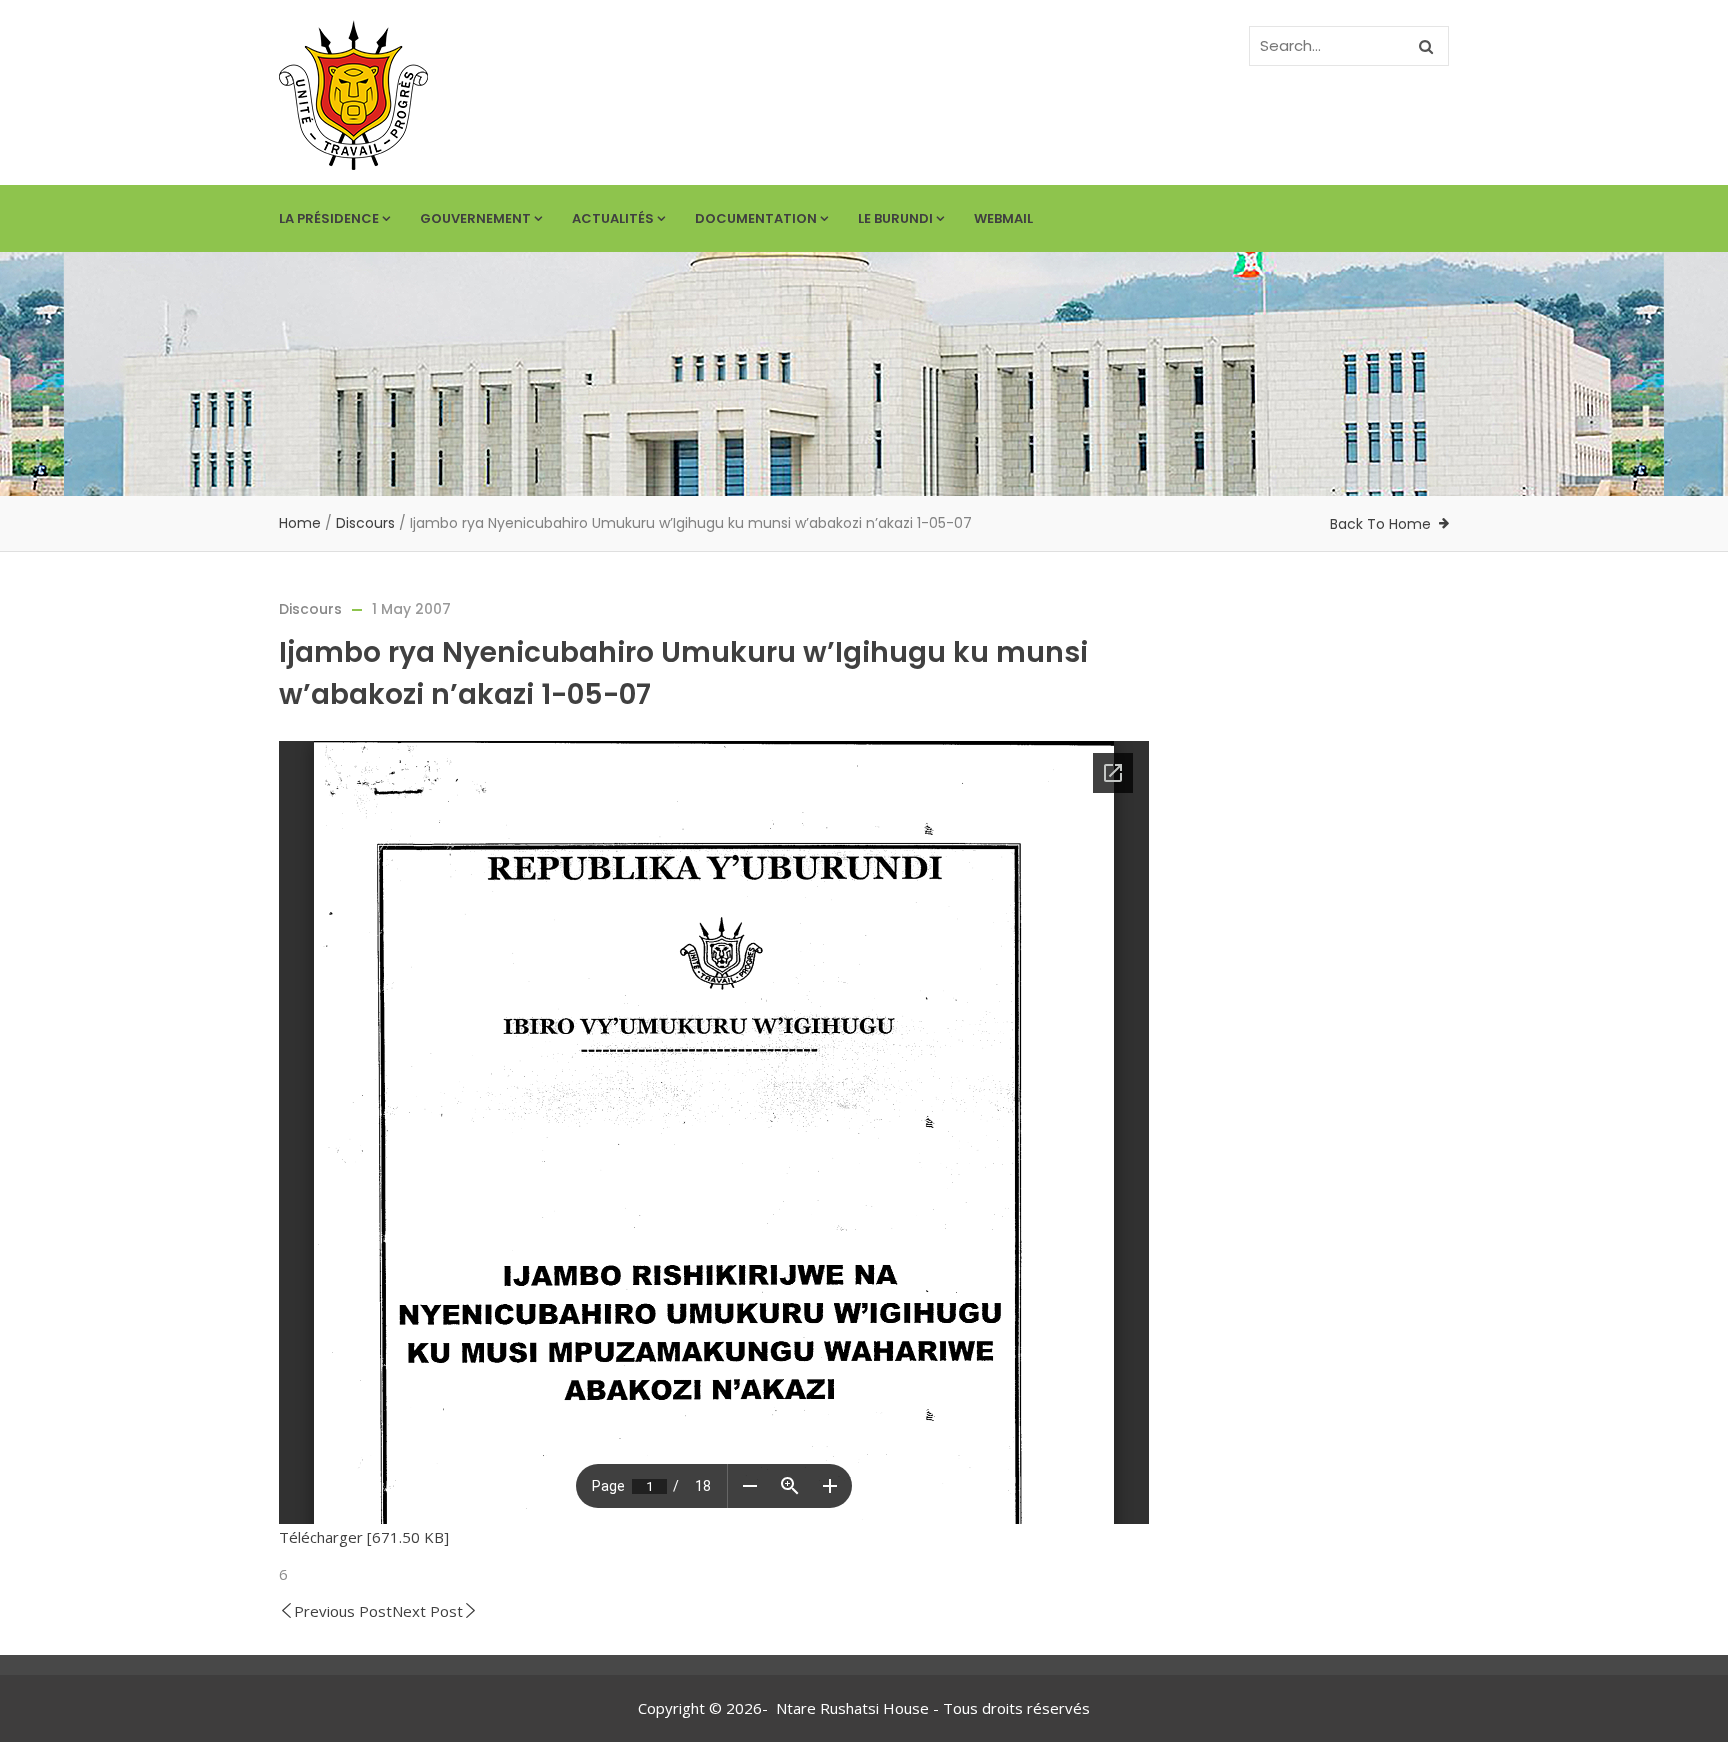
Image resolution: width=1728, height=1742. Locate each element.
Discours (365, 523)
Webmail (1003, 218)
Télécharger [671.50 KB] (364, 1537)
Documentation (756, 218)
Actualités (613, 218)
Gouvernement (475, 218)
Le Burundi (895, 218)
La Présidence (329, 218)
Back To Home (1380, 524)
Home (300, 523)
